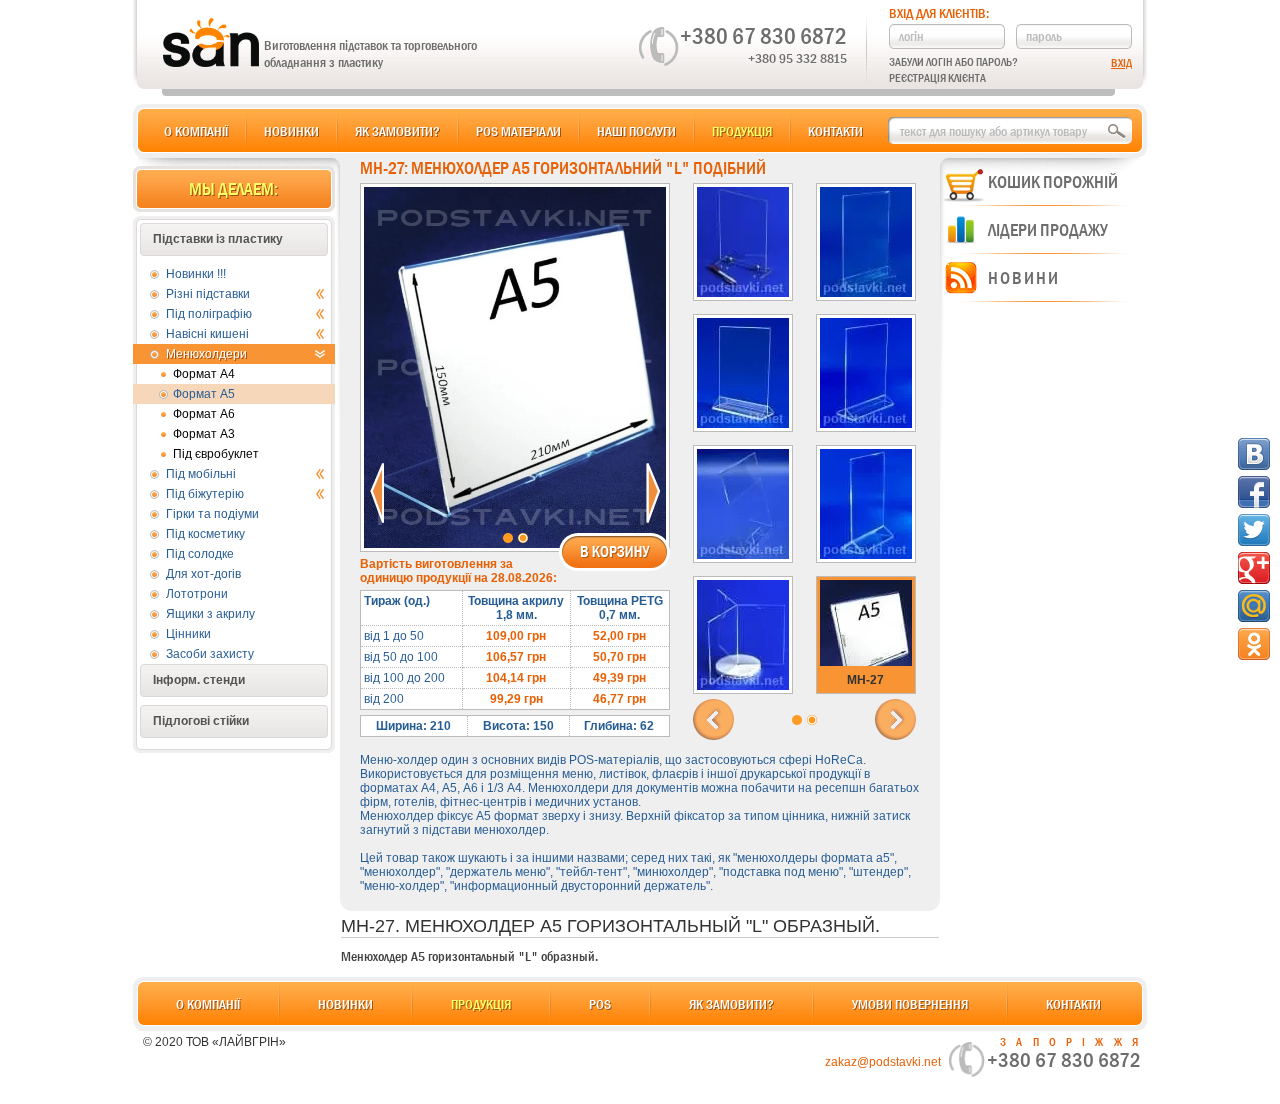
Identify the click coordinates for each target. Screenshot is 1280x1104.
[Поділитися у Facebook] (1254, 492)
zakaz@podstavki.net (883, 1062)
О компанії (196, 131)
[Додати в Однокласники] (1254, 644)
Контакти (835, 131)
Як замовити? (397, 131)
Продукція (742, 131)
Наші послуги (636, 131)
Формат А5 (204, 394)
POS (600, 1004)
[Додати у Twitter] (1254, 530)
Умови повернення (910, 1004)
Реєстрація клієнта (937, 78)
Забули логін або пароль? (953, 62)
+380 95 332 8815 (797, 58)
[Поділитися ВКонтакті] (1254, 454)
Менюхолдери (206, 354)
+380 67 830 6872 (763, 36)
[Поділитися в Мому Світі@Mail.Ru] (1254, 606)
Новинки (291, 131)
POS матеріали (518, 131)
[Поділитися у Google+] (1254, 568)
